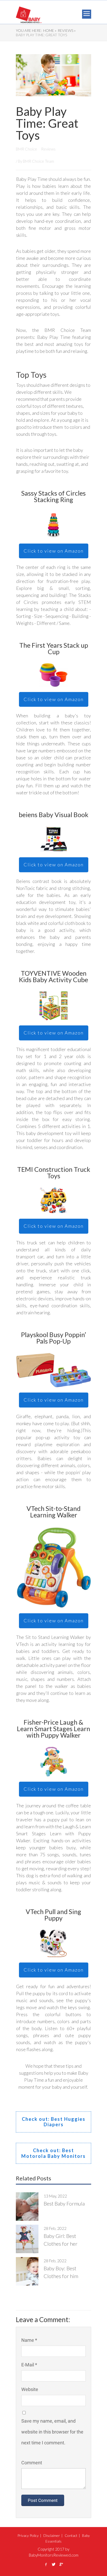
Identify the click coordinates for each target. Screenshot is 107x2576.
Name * (29, 2340)
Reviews (48, 149)
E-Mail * (29, 2365)
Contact (71, 2535)
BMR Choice (27, 149)
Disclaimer (52, 2535)
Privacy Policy (28, 2535)
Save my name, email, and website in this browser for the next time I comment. (52, 2432)
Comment (32, 2463)
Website (30, 2389)
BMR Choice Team (38, 161)
